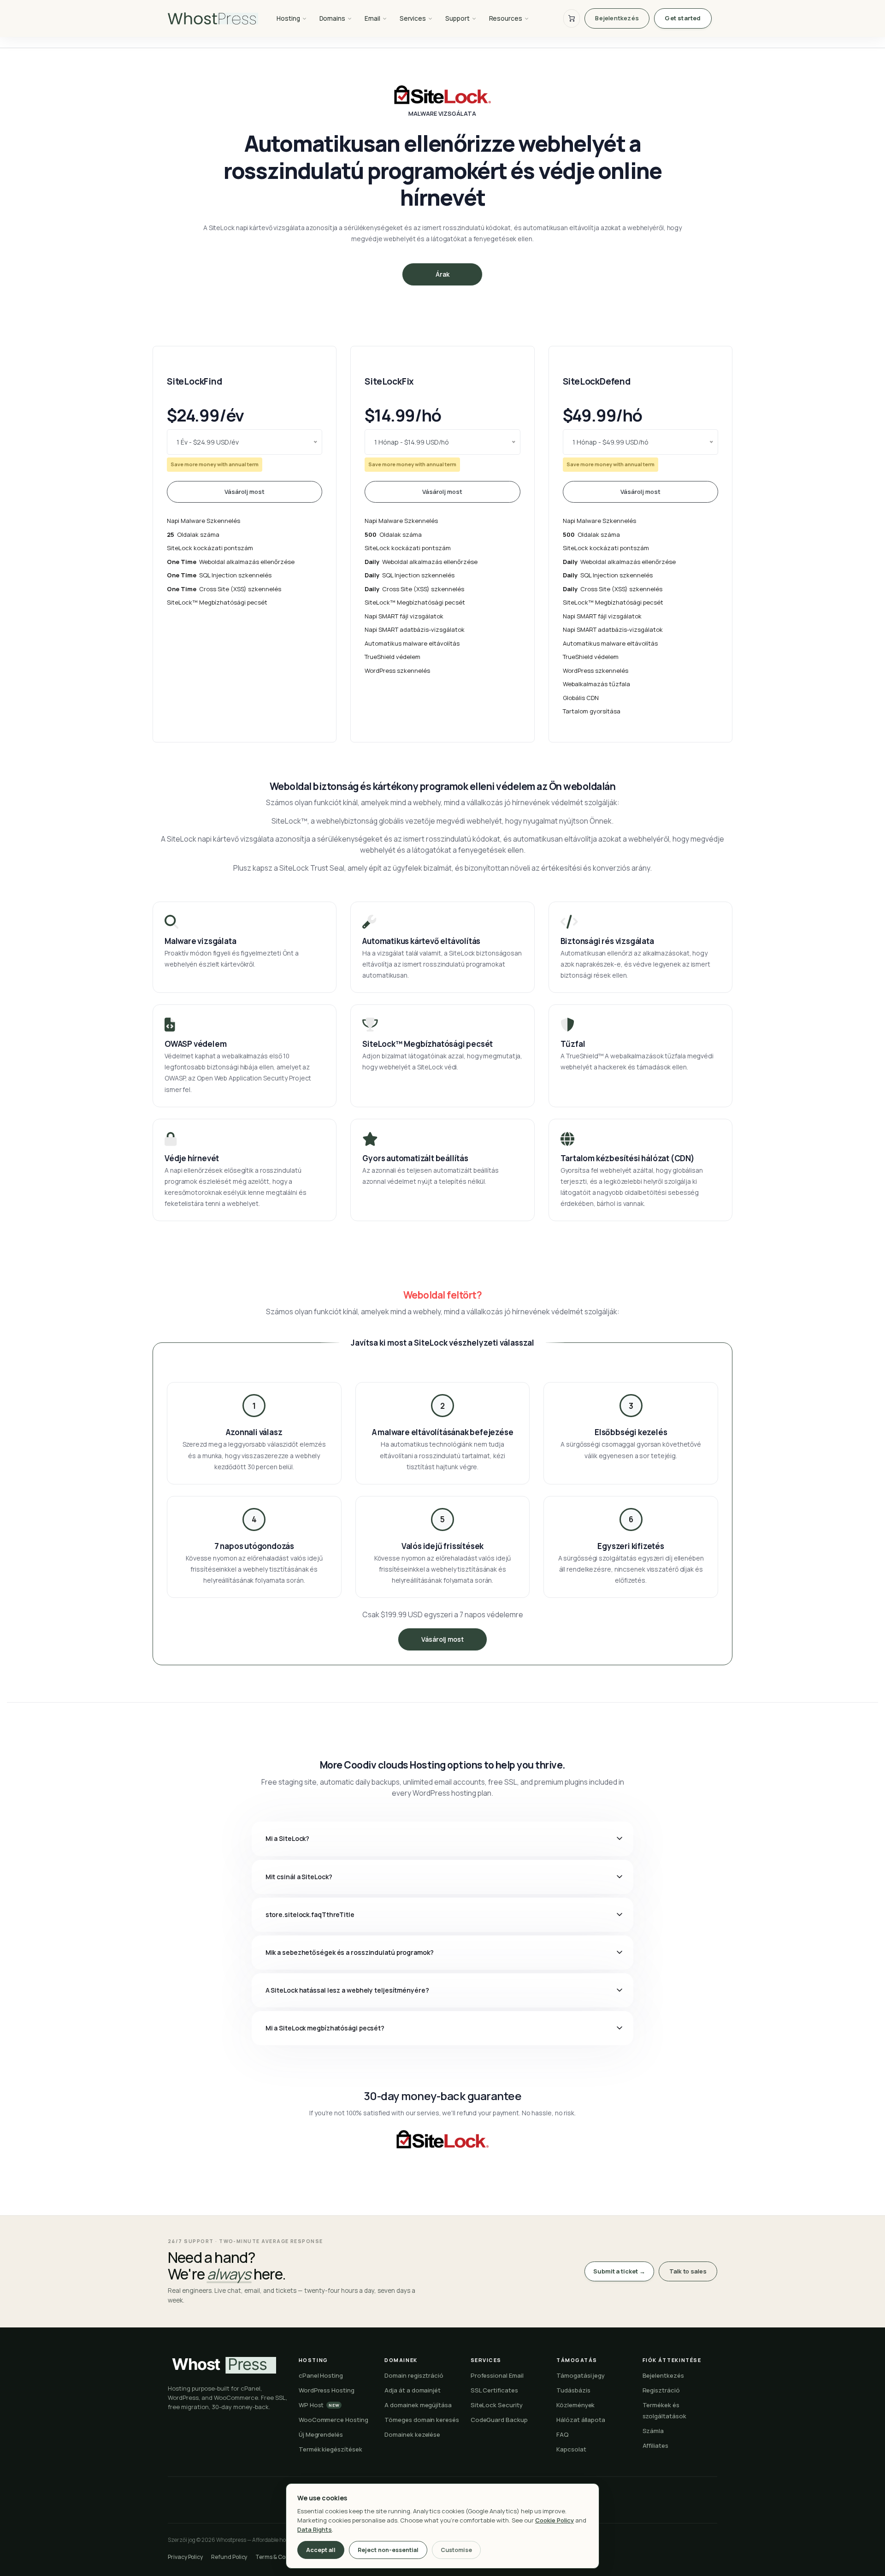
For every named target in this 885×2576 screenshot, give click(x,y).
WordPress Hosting (327, 2390)
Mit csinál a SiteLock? (299, 1877)
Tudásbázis (573, 2390)
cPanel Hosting (321, 2375)
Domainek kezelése (412, 2434)
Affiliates (655, 2445)
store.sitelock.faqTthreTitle (310, 1914)
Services (413, 18)
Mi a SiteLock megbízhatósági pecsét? (325, 2028)
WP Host (319, 2405)
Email (372, 18)
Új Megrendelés (321, 2434)
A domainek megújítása (418, 2405)
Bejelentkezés (617, 18)
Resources (506, 18)
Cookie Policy (555, 2520)
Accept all (321, 2550)
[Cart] (572, 18)
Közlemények (575, 2405)
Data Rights (315, 2529)
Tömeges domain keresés (422, 2420)
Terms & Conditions (281, 2557)
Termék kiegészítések (330, 2449)
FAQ (563, 2434)
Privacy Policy (185, 2557)
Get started (683, 18)
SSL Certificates (494, 2390)
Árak (442, 274)
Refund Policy (229, 2557)
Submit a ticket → (619, 2271)
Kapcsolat (571, 2449)
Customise (456, 2550)
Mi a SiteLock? (288, 1838)
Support (457, 18)
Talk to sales (688, 2271)
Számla (653, 2431)
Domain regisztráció (414, 2375)
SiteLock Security (497, 2405)
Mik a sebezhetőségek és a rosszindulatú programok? (350, 1952)
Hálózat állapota (581, 2420)
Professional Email (497, 2375)
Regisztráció (661, 2390)
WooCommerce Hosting (333, 2420)
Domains (333, 18)
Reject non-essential (388, 2550)
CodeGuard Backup (499, 2420)
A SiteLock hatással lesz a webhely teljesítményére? (347, 1990)
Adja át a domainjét (413, 2390)
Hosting (288, 18)
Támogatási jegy (581, 2375)
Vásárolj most (245, 492)
